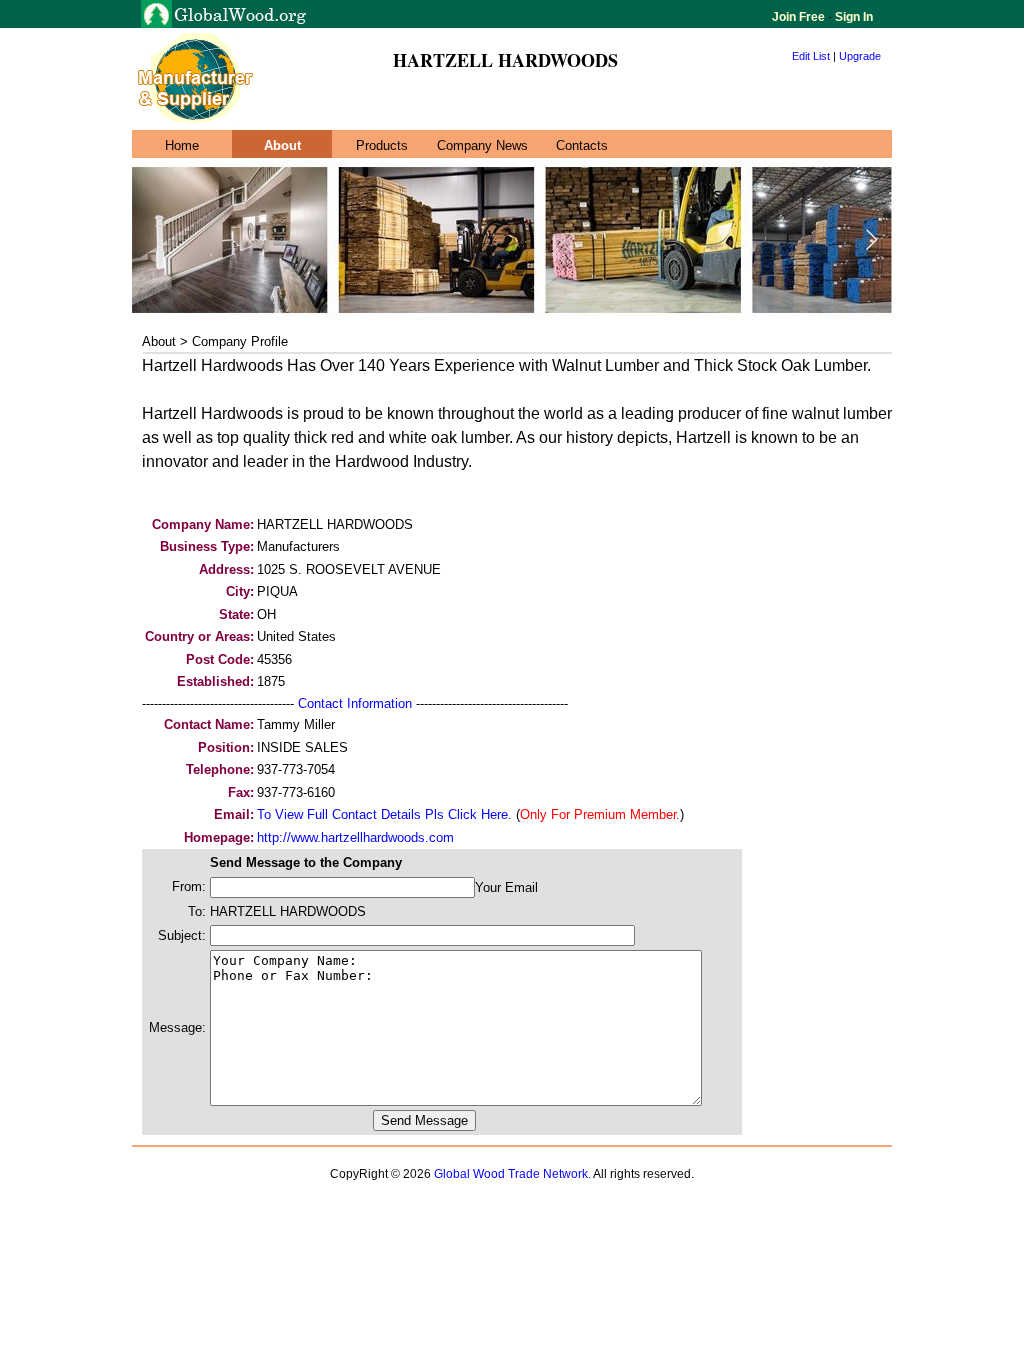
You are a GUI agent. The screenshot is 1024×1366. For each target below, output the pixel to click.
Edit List (811, 56)
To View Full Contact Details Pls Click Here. (384, 814)
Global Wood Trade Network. (512, 1174)
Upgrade (860, 56)
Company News (482, 145)
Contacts (582, 145)
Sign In (852, 17)
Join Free (800, 17)
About (282, 145)
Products (382, 145)
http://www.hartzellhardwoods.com (355, 837)
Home (182, 145)
